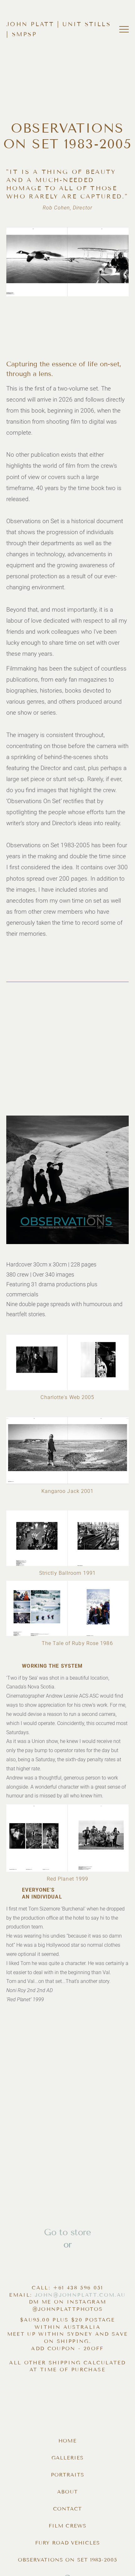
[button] (124, 29)
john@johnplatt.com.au (80, 2295)
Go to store (67, 2232)
